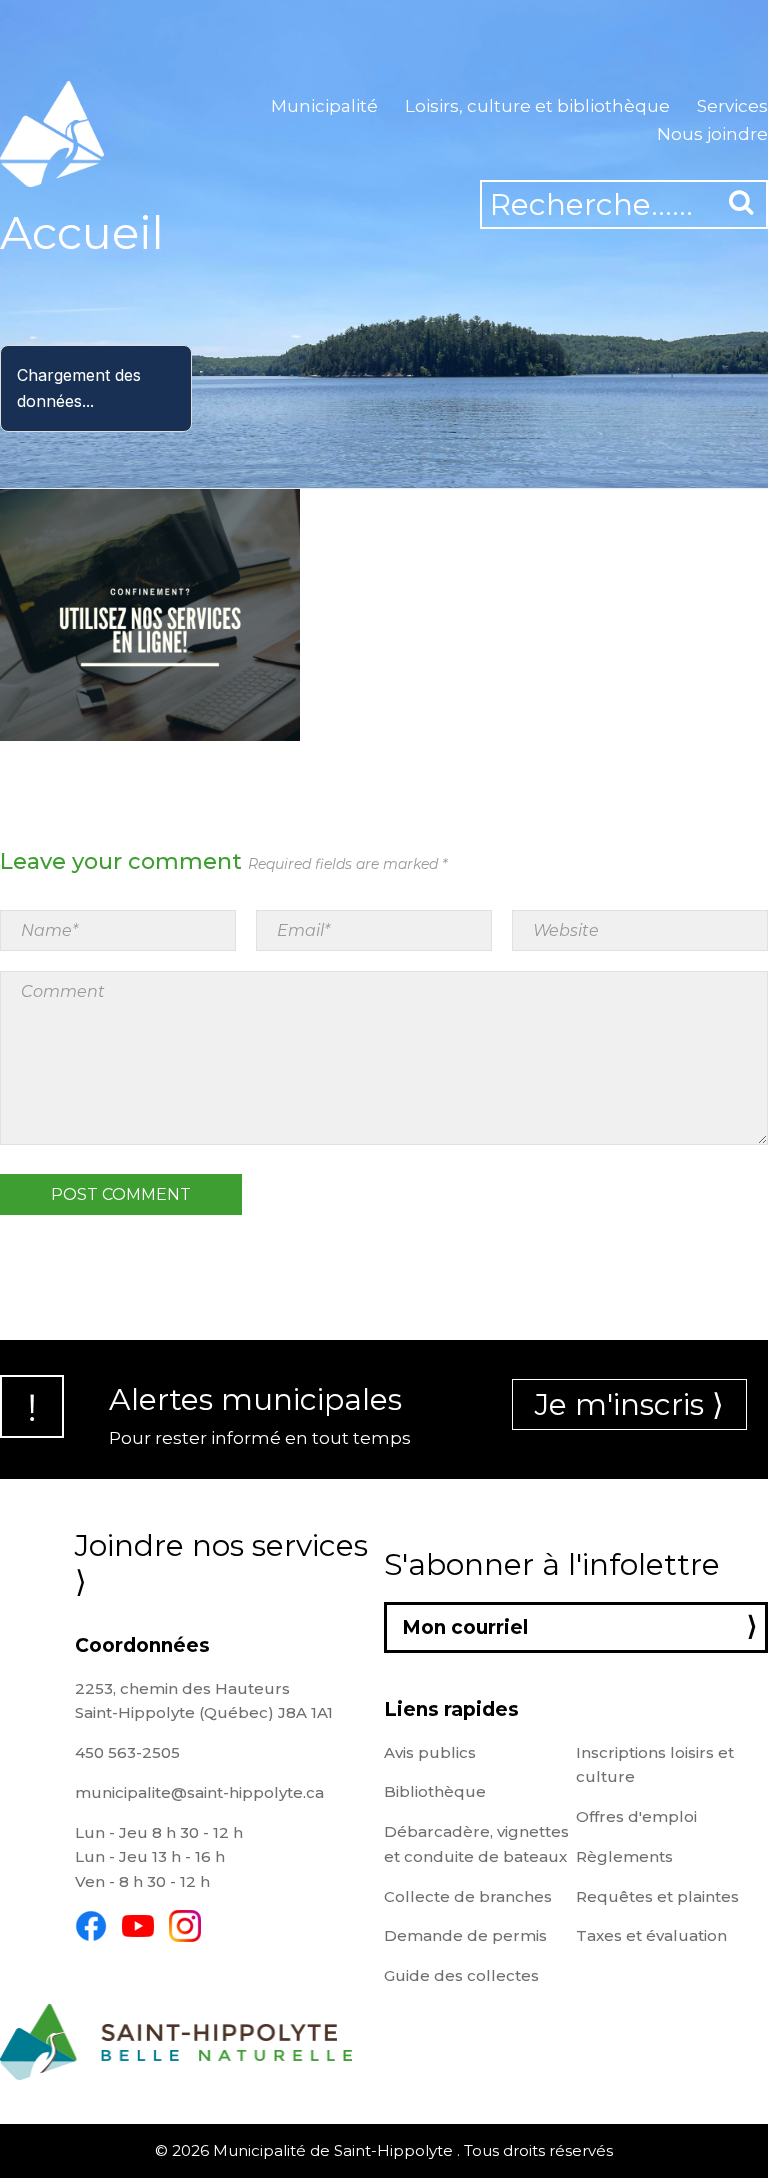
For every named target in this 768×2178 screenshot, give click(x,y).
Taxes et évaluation (651, 1935)
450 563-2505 (127, 1752)
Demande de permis (465, 1935)
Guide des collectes (461, 1975)
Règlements (624, 1856)
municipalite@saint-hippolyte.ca (199, 1792)
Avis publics (430, 1752)
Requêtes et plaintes (657, 1896)
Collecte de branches (468, 1896)
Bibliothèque (435, 1791)
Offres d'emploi (636, 1816)
